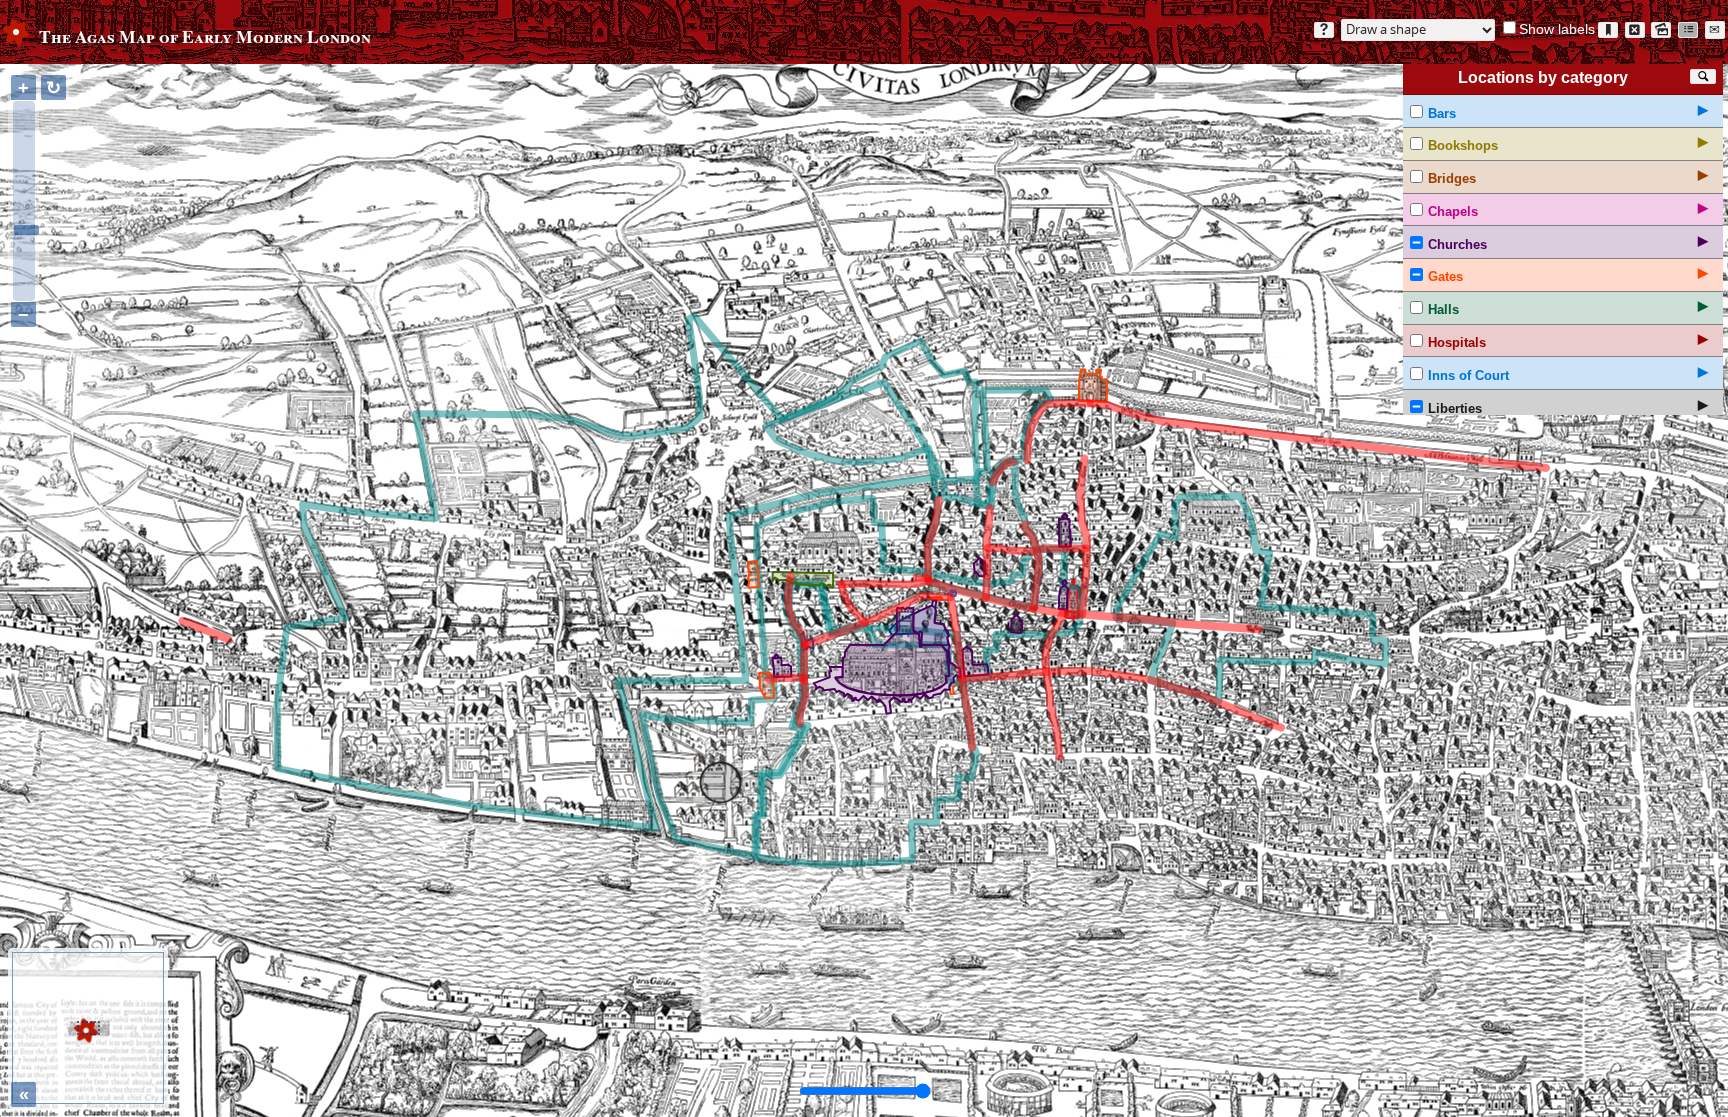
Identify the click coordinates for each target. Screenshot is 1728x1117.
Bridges (1452, 178)
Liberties (1455, 408)
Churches (1457, 244)
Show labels (1557, 29)
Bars (1442, 113)
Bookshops (1463, 145)
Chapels (1453, 211)
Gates (1445, 276)
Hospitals (1457, 342)
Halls (1443, 309)
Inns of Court (1468, 375)
